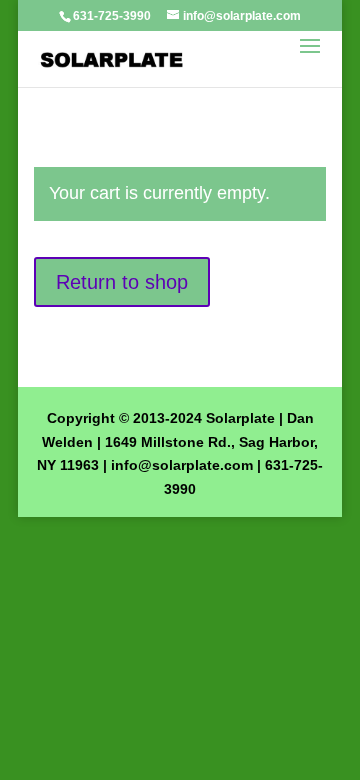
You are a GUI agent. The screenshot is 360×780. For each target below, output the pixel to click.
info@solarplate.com (182, 465)
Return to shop (122, 282)
